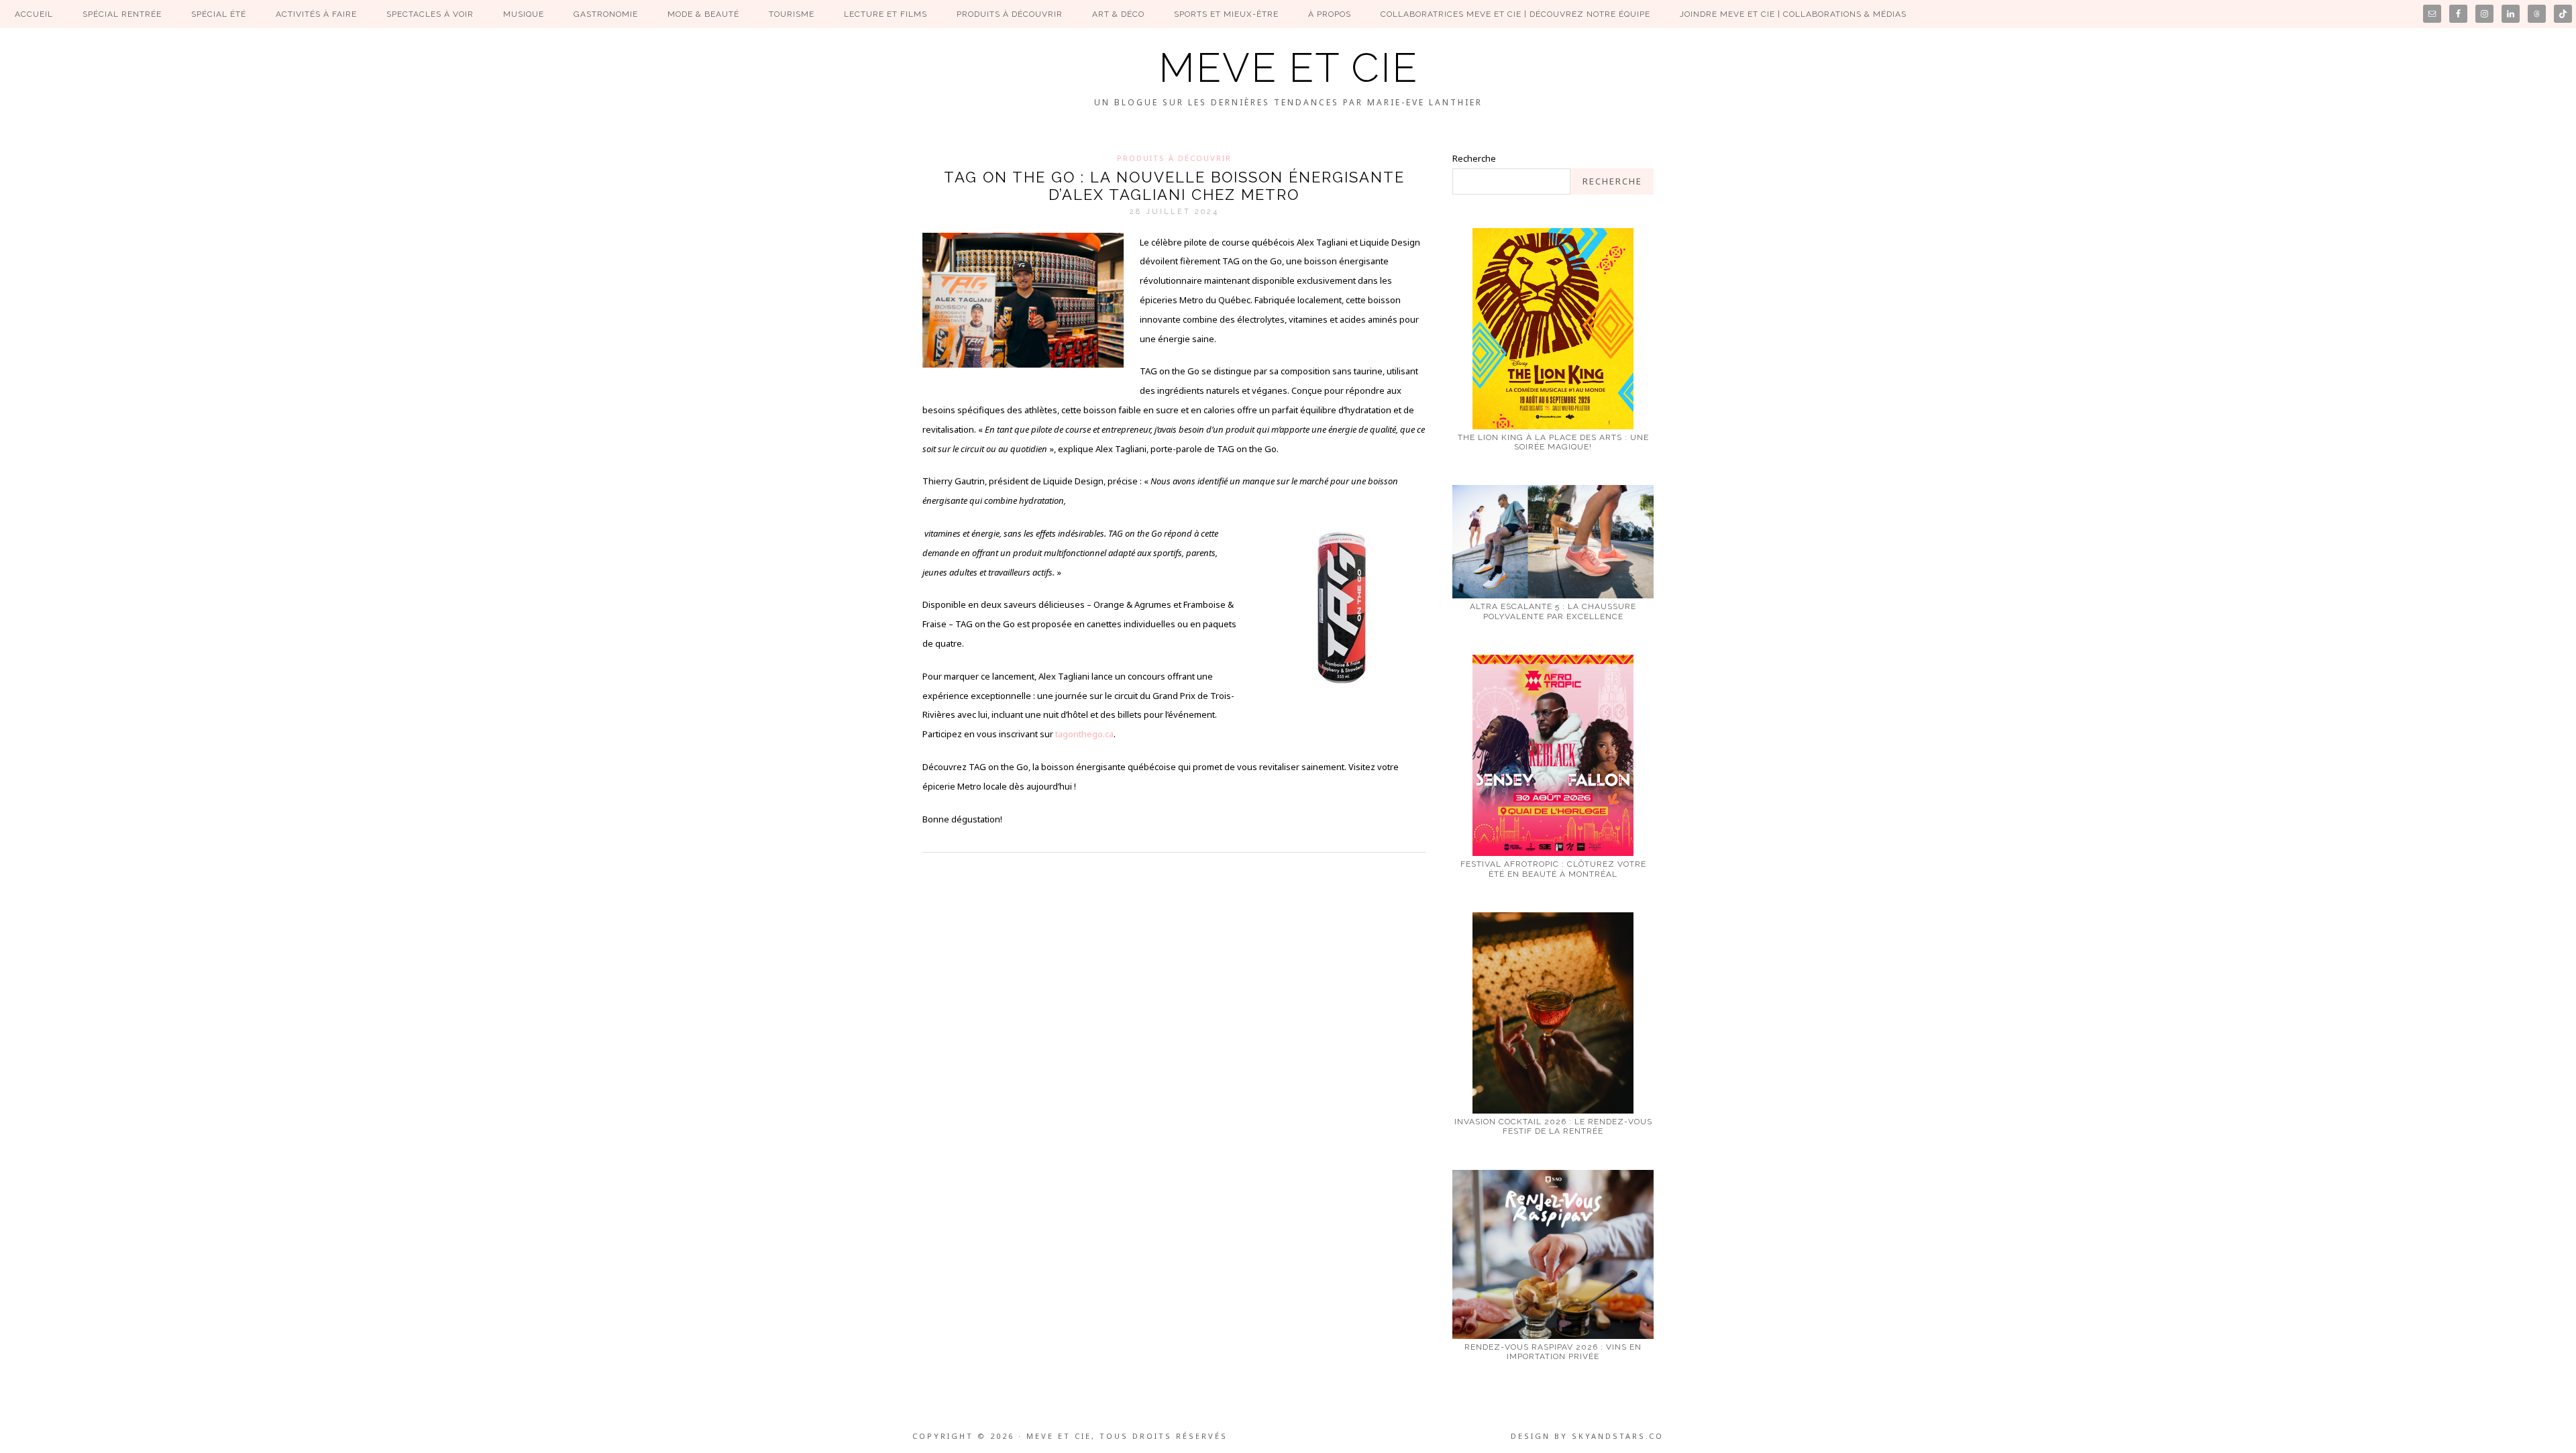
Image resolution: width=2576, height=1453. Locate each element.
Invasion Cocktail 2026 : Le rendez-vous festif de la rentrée (1553, 1126)
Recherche (1474, 158)
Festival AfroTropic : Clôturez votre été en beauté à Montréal (1553, 869)
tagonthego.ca (1084, 734)
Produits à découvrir (1174, 158)
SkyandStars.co (1618, 1436)
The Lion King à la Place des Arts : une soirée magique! (1553, 442)
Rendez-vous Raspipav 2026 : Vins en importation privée (1553, 1352)
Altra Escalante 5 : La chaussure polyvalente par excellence (1553, 611)
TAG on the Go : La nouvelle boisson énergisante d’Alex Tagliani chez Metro (1174, 186)
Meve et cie (1288, 68)
